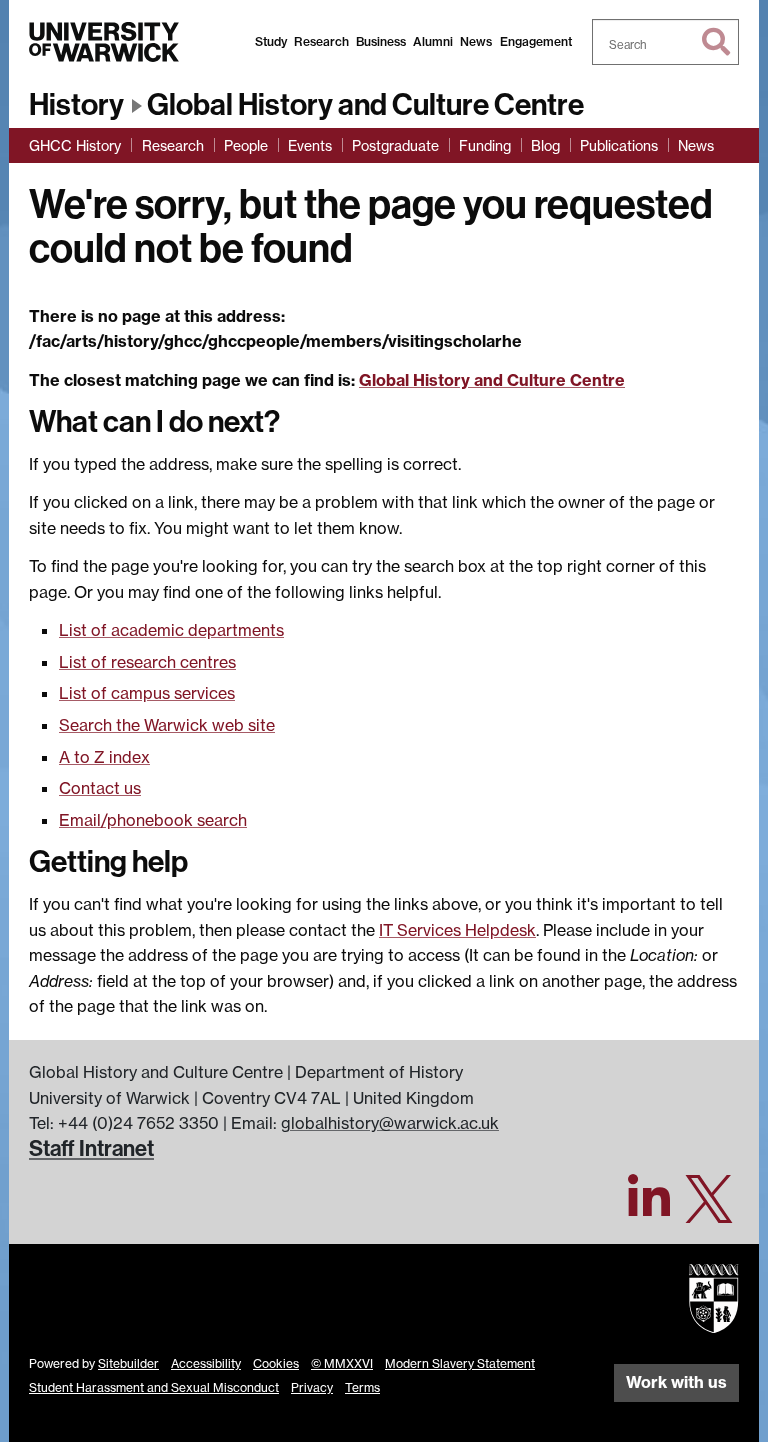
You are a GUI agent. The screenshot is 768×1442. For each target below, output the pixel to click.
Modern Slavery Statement (460, 1363)
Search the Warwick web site (167, 725)
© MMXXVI (342, 1363)
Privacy (312, 1387)
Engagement (536, 41)
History (76, 105)
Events (310, 145)
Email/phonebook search (153, 820)
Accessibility (206, 1363)
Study (271, 41)
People (246, 145)
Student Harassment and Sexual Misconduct (154, 1387)
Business (381, 41)
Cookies (276, 1363)
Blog (545, 145)
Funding (485, 145)
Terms (362, 1387)
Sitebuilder (128, 1363)
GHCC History (75, 145)
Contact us (100, 788)
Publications (619, 145)
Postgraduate (395, 145)
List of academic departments (171, 630)
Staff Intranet (91, 1149)
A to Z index (104, 757)
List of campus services (147, 693)
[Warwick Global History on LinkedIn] (649, 1210)
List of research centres (147, 662)
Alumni (433, 41)
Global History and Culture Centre (365, 105)
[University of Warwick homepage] (104, 42)
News (476, 41)
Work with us (676, 1382)
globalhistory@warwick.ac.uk (390, 1123)
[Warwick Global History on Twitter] (709, 1210)
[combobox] (666, 42)
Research (321, 41)
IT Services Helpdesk (457, 930)
